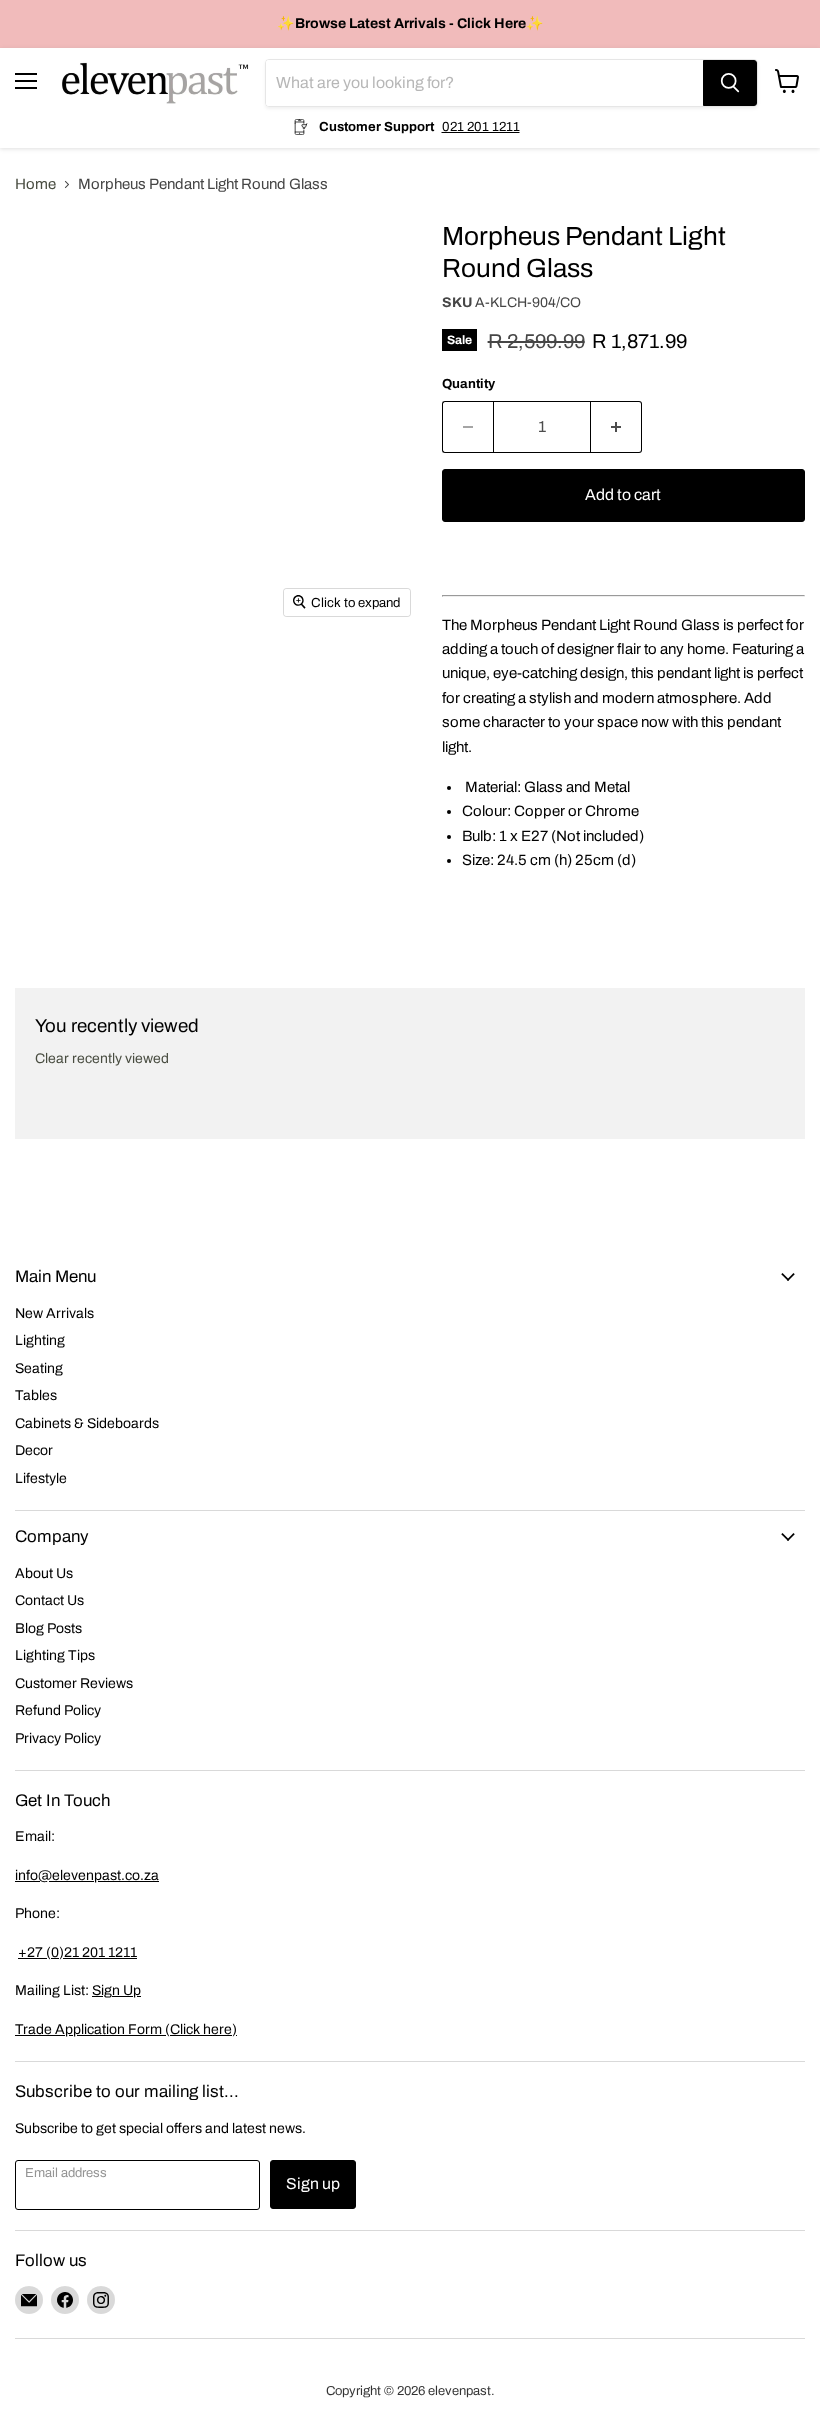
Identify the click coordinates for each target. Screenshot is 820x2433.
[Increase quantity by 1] (616, 427)
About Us (44, 1573)
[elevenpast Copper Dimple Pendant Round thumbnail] (45, 429)
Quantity (468, 383)
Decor (34, 1450)
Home (35, 184)
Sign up (313, 2183)
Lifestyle (41, 1478)
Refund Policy (58, 1710)
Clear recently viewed (102, 1058)
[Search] (730, 83)
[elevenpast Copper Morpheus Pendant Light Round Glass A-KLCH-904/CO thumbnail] (45, 255)
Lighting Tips (55, 1655)
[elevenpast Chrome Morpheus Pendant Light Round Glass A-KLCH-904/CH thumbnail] (45, 323)
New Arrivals (54, 1313)
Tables (36, 1395)
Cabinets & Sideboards (87, 1423)
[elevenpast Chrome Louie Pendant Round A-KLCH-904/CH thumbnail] (45, 533)
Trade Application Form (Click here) (126, 2029)
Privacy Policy (58, 1738)
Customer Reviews (74, 1683)
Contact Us (49, 1600)
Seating (39, 1368)
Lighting (40, 1340)
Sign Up (116, 1990)
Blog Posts (48, 1628)
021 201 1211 (481, 126)
